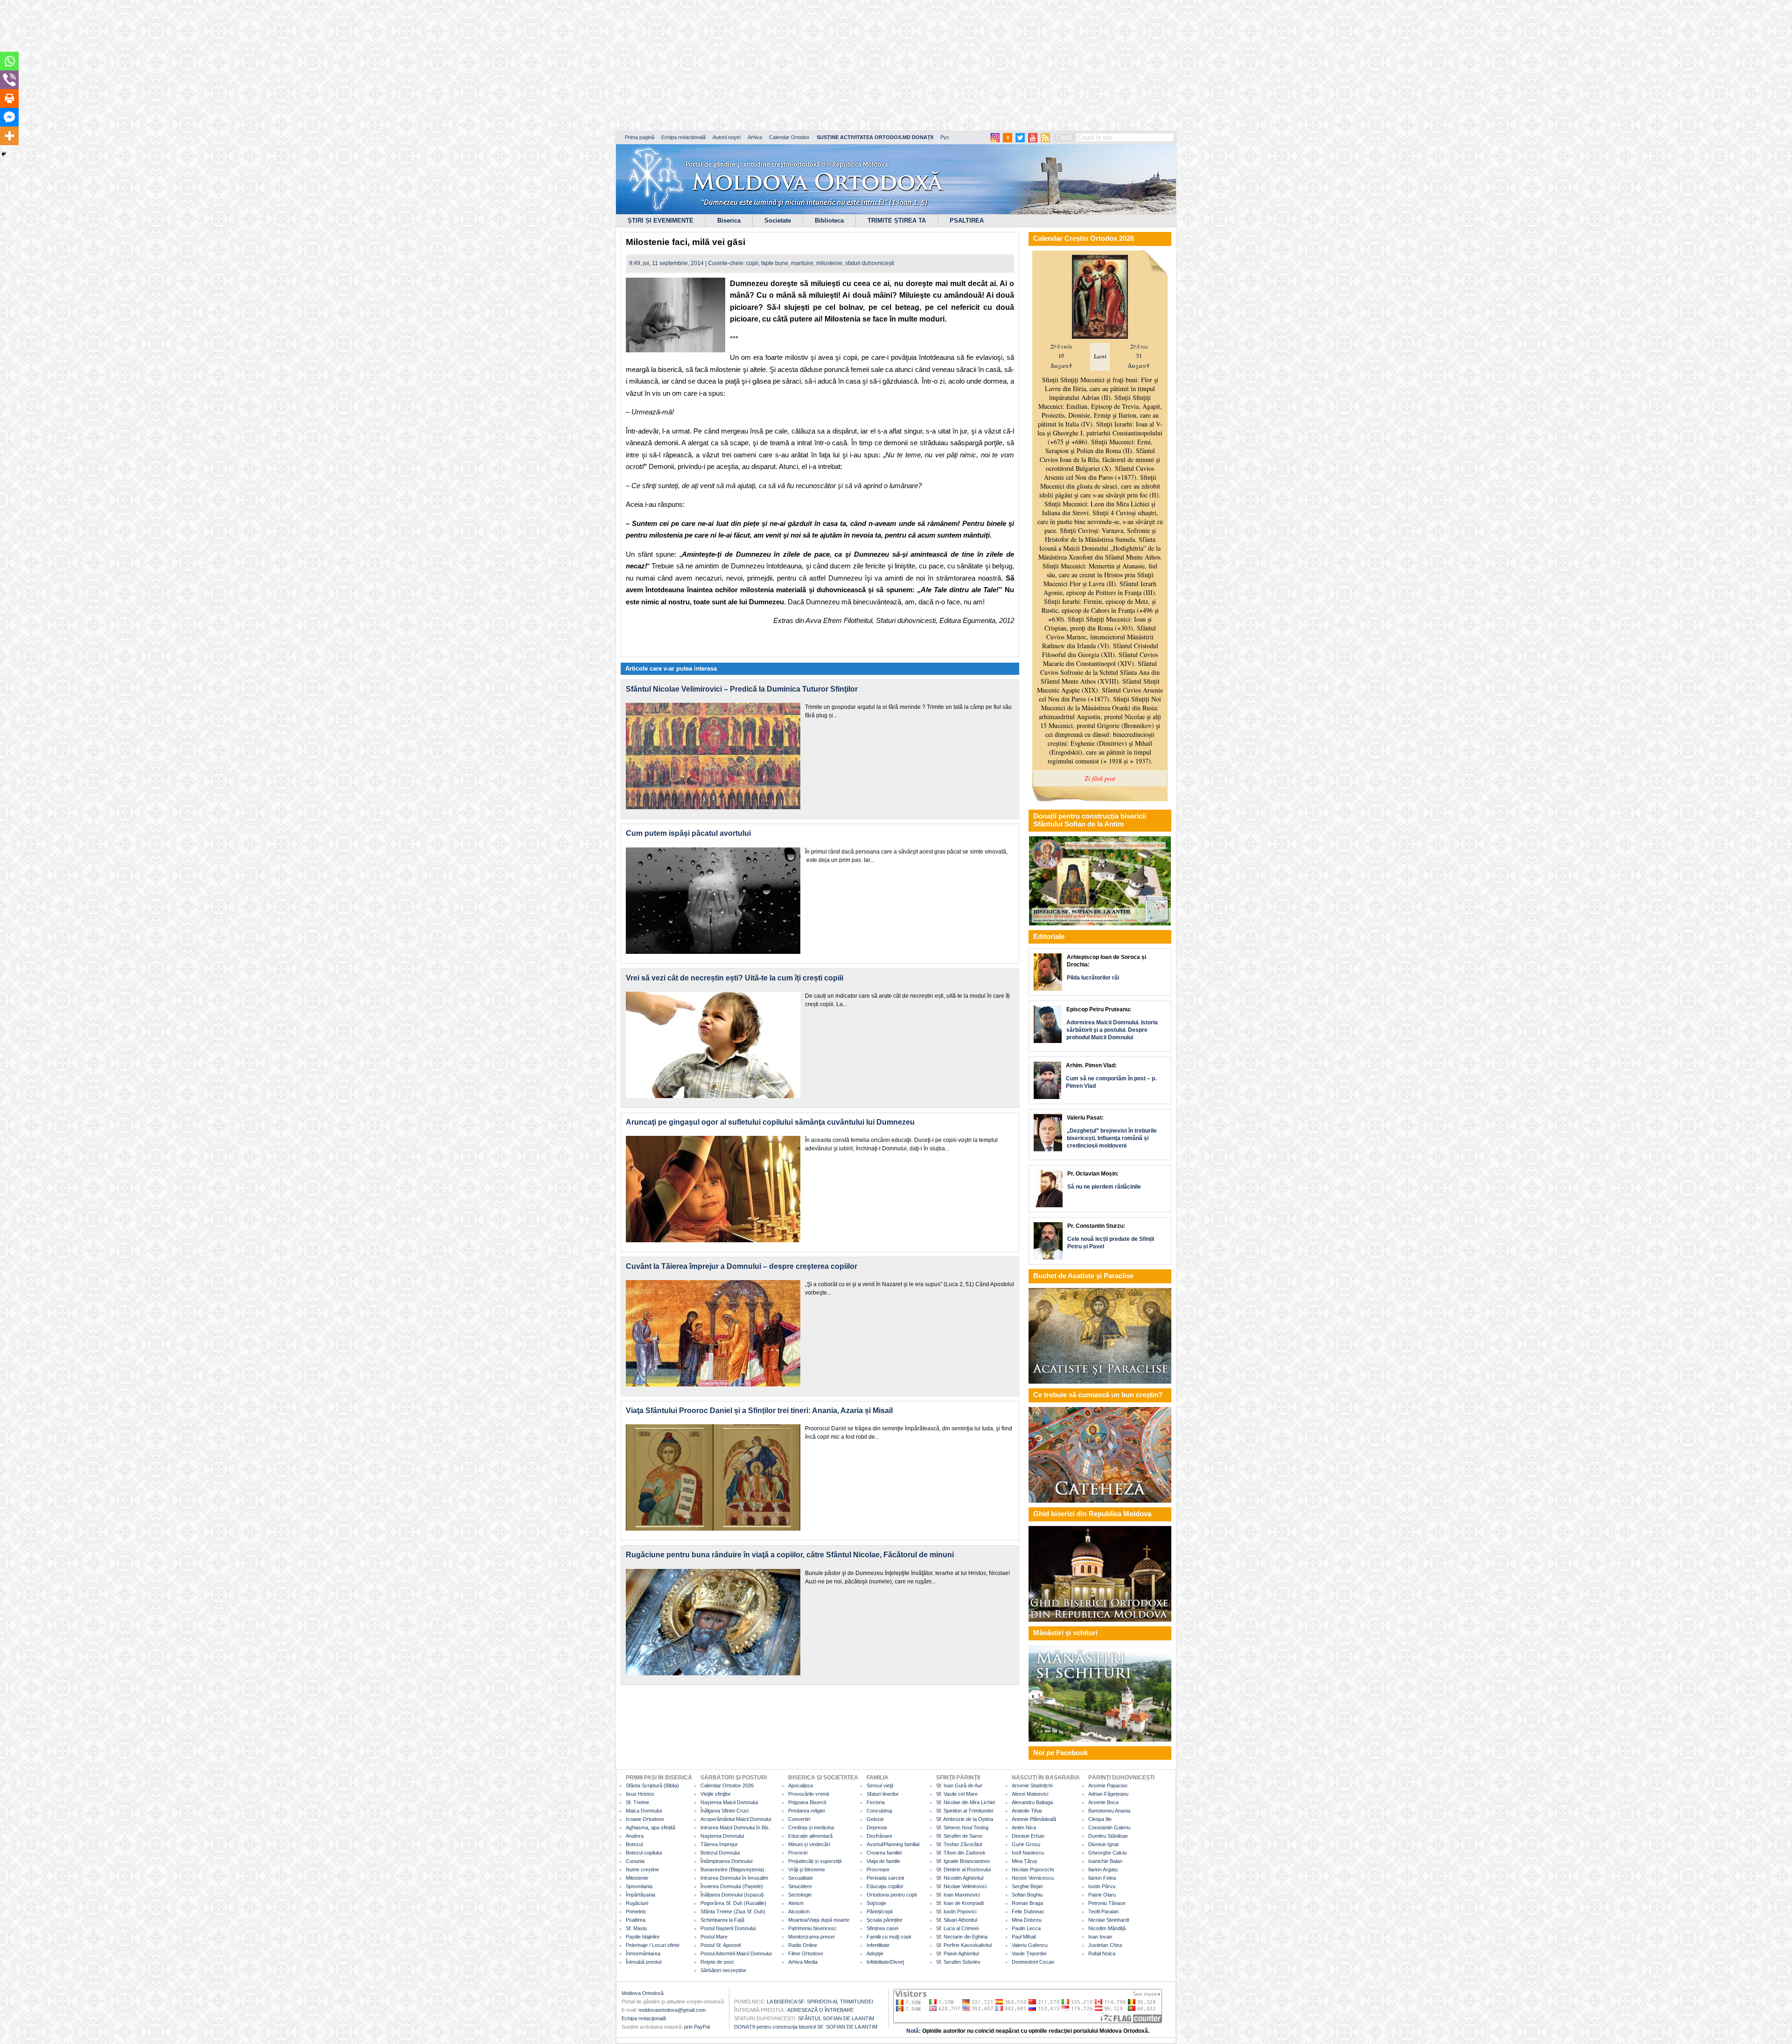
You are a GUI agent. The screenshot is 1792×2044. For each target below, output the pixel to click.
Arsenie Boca (1103, 1802)
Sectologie (800, 1895)
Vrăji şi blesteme (807, 1869)
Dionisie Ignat (1103, 1844)
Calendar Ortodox (789, 137)
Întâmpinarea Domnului (726, 1861)
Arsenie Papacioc (1108, 1785)
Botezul (634, 1844)
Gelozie (875, 1819)
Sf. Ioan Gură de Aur (959, 1785)
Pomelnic (636, 1911)
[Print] (9, 98)
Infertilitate (878, 1945)
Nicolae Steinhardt (1109, 1920)
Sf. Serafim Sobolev (958, 1962)
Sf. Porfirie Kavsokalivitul (964, 1945)
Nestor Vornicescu (1033, 1878)
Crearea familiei (884, 1853)
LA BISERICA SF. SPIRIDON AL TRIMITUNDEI (820, 2002)
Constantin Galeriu (1109, 1827)
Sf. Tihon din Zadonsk (961, 1853)
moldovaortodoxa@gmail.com (672, 2010)
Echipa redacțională (683, 137)
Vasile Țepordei (1029, 1953)
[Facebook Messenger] (9, 117)
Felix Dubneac (1028, 1911)
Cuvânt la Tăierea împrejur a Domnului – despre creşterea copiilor (742, 1266)
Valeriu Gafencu (1030, 1945)
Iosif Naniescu (1028, 1853)
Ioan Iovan (1100, 1937)
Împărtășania (640, 1895)
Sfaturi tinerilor (883, 1794)
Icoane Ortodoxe (645, 1819)
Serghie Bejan (1027, 1886)
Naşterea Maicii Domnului (729, 1802)
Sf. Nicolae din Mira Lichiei (966, 1802)
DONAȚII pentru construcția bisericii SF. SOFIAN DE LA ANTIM (806, 2027)
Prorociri (798, 1853)
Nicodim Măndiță (1107, 1928)
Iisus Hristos (640, 1794)
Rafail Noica (1102, 1953)
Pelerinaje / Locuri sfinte (653, 1945)
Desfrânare (879, 1836)
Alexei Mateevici (1030, 1794)
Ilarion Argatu (1103, 1869)
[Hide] (4, 154)
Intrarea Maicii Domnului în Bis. (735, 1827)
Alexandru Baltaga (1032, 1802)
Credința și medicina (811, 1827)
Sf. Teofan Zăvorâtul (959, 1844)
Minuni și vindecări (809, 1844)
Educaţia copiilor (885, 1886)
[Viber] (9, 80)
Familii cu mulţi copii (889, 1937)
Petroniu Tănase (1107, 1903)
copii (752, 263)
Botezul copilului (644, 1853)
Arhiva (755, 137)
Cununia (635, 1861)
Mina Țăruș (1025, 1861)
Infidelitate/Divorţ (885, 1962)
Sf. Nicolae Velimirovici (961, 1886)
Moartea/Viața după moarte (819, 1920)
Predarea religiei (806, 1811)
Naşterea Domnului (722, 1836)
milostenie (829, 263)
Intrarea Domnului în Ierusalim (734, 1878)
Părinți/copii (879, 1911)
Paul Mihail (1024, 1937)
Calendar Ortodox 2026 (727, 1785)
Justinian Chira (1105, 1945)
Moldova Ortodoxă (643, 1993)
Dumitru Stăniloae (1108, 1836)
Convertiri (799, 1819)
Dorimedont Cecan (1033, 1962)
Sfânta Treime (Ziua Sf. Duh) (733, 1911)
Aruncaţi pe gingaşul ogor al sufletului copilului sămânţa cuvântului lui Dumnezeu (770, 1122)
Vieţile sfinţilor (716, 1794)
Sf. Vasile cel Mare (957, 1794)
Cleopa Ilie (1100, 1819)
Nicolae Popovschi (1033, 1869)
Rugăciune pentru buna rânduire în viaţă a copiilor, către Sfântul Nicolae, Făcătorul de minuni (790, 1555)
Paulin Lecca (1026, 1928)
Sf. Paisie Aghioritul (957, 1953)
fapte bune (775, 263)
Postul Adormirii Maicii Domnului (736, 1953)
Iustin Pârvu (1102, 1886)
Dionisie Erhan (1028, 1836)
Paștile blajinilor (643, 1937)
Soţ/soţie (876, 1903)
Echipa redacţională (644, 2018)
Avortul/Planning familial (893, 1844)
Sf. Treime (637, 1802)
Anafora (635, 1836)
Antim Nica (1024, 1827)
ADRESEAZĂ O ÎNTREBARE (820, 2010)
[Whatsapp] (9, 61)
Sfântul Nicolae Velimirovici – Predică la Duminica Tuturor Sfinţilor (742, 689)
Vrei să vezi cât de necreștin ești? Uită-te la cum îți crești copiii (735, 978)
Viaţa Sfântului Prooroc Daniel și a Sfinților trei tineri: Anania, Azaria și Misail (759, 1410)
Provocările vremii (808, 1794)
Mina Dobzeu (1027, 1920)
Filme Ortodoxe (806, 1953)
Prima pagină (640, 137)
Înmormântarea (643, 1953)
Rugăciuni (637, 1903)
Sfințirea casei (882, 1928)
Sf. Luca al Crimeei (957, 1928)
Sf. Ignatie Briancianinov (963, 1861)
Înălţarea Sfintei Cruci (724, 1811)
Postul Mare (714, 1937)
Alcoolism (799, 1911)
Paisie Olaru (1102, 1895)
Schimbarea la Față (722, 1920)
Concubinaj (879, 1811)
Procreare (878, 1869)
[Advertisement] (285, 65)
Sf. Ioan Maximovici (958, 1895)
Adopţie (875, 1953)
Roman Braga (1027, 1903)
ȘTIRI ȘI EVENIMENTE (661, 220)
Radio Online (803, 1945)
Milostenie (637, 1878)
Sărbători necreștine (723, 1970)
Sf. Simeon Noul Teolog (962, 1827)
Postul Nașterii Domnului (728, 1928)
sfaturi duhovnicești (870, 263)
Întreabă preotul (644, 1962)
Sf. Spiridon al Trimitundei (965, 1811)
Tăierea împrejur (719, 1844)
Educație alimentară (810, 1836)
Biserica (729, 220)
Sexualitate (801, 1878)
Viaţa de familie (883, 1861)
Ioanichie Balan (1105, 1861)
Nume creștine (642, 1869)
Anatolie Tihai (1027, 1811)
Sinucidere (800, 1886)
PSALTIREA (967, 220)
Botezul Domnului (720, 1853)
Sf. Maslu (636, 1928)
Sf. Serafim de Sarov (959, 1836)
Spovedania (639, 1886)
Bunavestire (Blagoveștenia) (732, 1869)
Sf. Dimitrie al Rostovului (963, 1869)
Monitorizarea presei (811, 1937)
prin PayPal (697, 2027)
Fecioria (876, 1802)
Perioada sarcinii (885, 1878)
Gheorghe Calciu (1107, 1853)
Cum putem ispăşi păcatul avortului (688, 833)
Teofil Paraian (1103, 1911)
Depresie (877, 1827)
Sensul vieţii (880, 1785)
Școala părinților (885, 1920)
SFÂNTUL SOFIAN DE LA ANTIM (836, 2018)
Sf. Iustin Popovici (956, 1911)
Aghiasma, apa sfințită (651, 1827)
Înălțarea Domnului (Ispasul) (732, 1895)
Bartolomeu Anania (1109, 1811)
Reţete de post (717, 1962)
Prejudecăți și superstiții (815, 1861)
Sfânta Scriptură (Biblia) (652, 1785)
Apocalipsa (801, 1785)
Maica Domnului (644, 1811)
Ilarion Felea (1102, 1878)
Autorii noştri (727, 137)
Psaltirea (636, 1920)
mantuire (802, 263)
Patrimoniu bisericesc (812, 1928)
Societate (778, 220)
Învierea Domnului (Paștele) (732, 1886)
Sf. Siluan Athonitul (957, 1920)
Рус (945, 137)
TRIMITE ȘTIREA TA (897, 220)
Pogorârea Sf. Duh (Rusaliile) (733, 1903)
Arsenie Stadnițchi (1032, 1785)
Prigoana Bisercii (807, 1802)
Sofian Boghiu (1027, 1895)
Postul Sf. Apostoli (721, 1945)
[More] (9, 136)
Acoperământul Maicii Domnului (736, 1819)
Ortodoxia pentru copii (892, 1895)
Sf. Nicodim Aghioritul (960, 1878)
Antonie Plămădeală (1034, 1819)
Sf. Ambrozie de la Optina (965, 1819)
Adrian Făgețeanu (1108, 1794)
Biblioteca (829, 220)
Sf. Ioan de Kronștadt (960, 1903)
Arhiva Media (803, 1962)
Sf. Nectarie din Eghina (962, 1937)
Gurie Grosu (1026, 1844)
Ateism (796, 1903)
